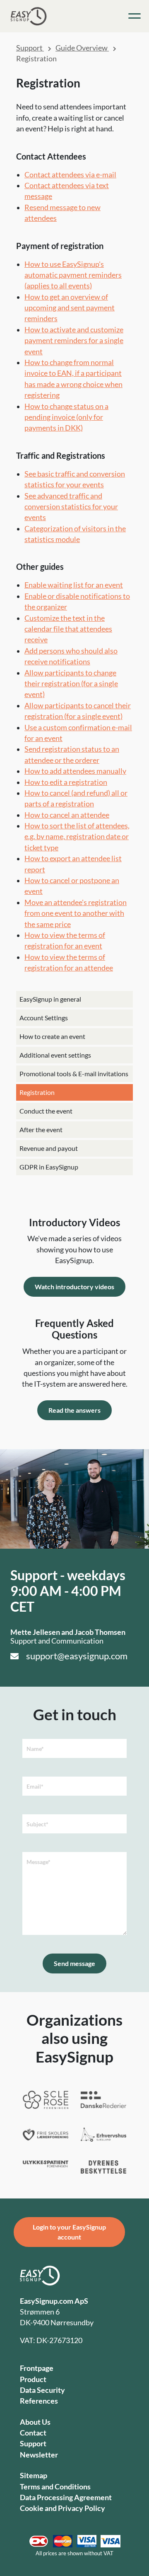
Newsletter (39, 2455)
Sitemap (34, 2476)
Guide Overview (82, 48)
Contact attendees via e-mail (70, 175)
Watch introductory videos (74, 1287)
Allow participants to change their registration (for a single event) (71, 684)
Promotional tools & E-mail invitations (74, 1074)
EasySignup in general (50, 999)
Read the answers (74, 1410)
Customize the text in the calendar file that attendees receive (68, 629)
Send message (74, 1963)
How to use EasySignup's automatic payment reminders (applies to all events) (73, 275)
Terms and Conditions (55, 2487)
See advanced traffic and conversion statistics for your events (71, 507)
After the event (41, 1129)
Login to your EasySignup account (69, 2232)
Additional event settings (55, 1055)
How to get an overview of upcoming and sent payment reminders (70, 308)
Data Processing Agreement (66, 2497)
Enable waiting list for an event (74, 585)
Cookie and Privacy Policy (62, 2508)
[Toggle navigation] (135, 16)
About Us (35, 2422)
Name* (35, 1749)
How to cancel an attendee (67, 815)
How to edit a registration (66, 782)
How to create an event (52, 1036)
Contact (33, 2433)
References (39, 2401)
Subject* (37, 1824)
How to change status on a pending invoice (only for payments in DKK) (66, 417)
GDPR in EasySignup (49, 1167)
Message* (38, 1862)
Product (33, 2379)
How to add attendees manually (75, 771)
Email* (35, 1786)
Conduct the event (46, 1111)
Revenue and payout (49, 1148)
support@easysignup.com (77, 1656)
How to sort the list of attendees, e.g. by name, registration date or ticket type (77, 837)
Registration (37, 1092)
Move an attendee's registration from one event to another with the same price (76, 913)
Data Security (42, 2390)
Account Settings (44, 1018)
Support (30, 48)
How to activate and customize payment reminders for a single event (74, 341)
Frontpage (37, 2368)
